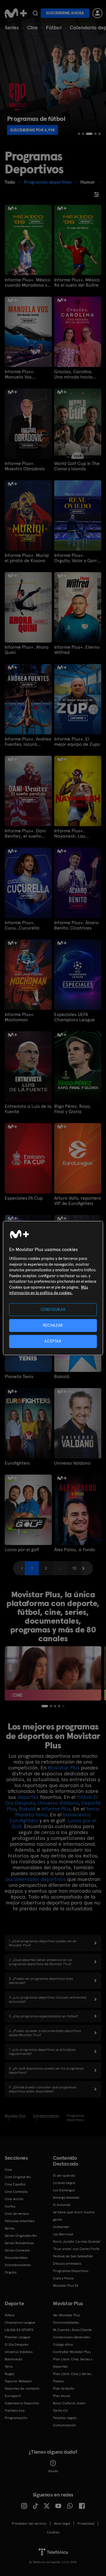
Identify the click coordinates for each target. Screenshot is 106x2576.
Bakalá (62, 1377)
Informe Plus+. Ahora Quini (27, 650)
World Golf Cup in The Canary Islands (77, 466)
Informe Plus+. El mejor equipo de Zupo (77, 742)
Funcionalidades (66, 2323)
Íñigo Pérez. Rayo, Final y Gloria (73, 1109)
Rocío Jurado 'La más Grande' (77, 2242)
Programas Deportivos (71, 2271)
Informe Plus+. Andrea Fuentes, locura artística (28, 742)
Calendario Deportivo (22, 2403)
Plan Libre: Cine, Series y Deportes (73, 2363)
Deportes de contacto (22, 2389)
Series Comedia (17, 2250)
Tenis (9, 2367)
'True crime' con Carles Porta (76, 2249)
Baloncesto (14, 2359)
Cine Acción (14, 2199)
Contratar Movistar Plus (72, 2352)
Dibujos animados (67, 2264)
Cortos (10, 2206)
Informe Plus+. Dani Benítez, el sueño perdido (25, 834)
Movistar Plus (64, 1768)
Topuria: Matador (18, 2381)
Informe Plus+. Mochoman (20, 1017)
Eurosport (13, 2396)
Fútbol (54, 27)
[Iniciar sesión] (97, 13)
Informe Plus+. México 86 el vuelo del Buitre (77, 283)
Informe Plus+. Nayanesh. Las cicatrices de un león (76, 834)
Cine (32, 27)
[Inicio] (16, 13)
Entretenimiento (18, 2265)
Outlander (61, 2227)
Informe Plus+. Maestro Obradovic (25, 466)
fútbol (84, 1797)
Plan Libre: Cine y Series (72, 2374)
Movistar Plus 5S (66, 2286)
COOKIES (53, 2532)
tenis (92, 1809)
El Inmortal (62, 2205)
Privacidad (86, 2523)
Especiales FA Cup (24, 1198)
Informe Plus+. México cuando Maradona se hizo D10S (28, 283)
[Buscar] (35, 13)
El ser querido (64, 2176)
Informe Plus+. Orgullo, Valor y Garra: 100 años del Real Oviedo (78, 558)
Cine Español (15, 2184)
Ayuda (53, 2471)
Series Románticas (19, 2243)
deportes (28, 1797)
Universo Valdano (72, 1463)
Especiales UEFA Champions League (74, 1017)
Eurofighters (17, 1463)
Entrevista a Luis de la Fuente (28, 1109)
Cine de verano (17, 2214)
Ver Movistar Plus (66, 2315)
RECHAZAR (53, 1325)
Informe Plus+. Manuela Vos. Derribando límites (24, 374)
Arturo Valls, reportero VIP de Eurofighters (78, 1201)
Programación (16, 2418)
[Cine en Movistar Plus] (53, 1673)
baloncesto (76, 1814)
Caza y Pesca (63, 2278)
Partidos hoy (15, 2411)
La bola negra (64, 2183)
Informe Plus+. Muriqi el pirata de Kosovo (27, 558)
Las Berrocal (63, 2234)
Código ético (63, 2345)
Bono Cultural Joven (69, 2403)
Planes (58, 2381)
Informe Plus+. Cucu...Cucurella (22, 925)
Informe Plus (56, 1809)
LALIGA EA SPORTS (19, 2330)
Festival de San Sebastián (73, 2256)
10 (74, 1568)
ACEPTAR (53, 1341)
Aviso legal (62, 2523)
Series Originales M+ (21, 2236)
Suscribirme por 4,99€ (33, 130)
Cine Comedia (16, 2192)
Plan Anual (62, 2396)
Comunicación (64, 2425)
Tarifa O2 (60, 2411)
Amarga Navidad (66, 2198)
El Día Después (16, 2345)
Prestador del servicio (29, 2523)
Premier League (18, 2337)
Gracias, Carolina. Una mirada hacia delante (73, 374)
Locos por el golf (22, 1550)
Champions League (20, 2323)
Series (12, 27)
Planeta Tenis (19, 1377)
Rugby (9, 2374)
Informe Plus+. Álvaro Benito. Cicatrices (76, 925)
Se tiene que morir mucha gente (74, 2216)
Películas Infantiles (20, 2221)
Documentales (16, 2258)
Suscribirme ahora (65, 13)
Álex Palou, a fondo (75, 1550)
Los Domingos (64, 2190)
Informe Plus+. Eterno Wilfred (77, 650)
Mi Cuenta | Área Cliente (72, 2330)
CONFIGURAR (53, 1310)
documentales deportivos (36, 1879)
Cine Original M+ (18, 2177)
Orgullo (11, 2272)
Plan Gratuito (64, 2389)
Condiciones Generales (72, 2337)
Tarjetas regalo (65, 2418)
